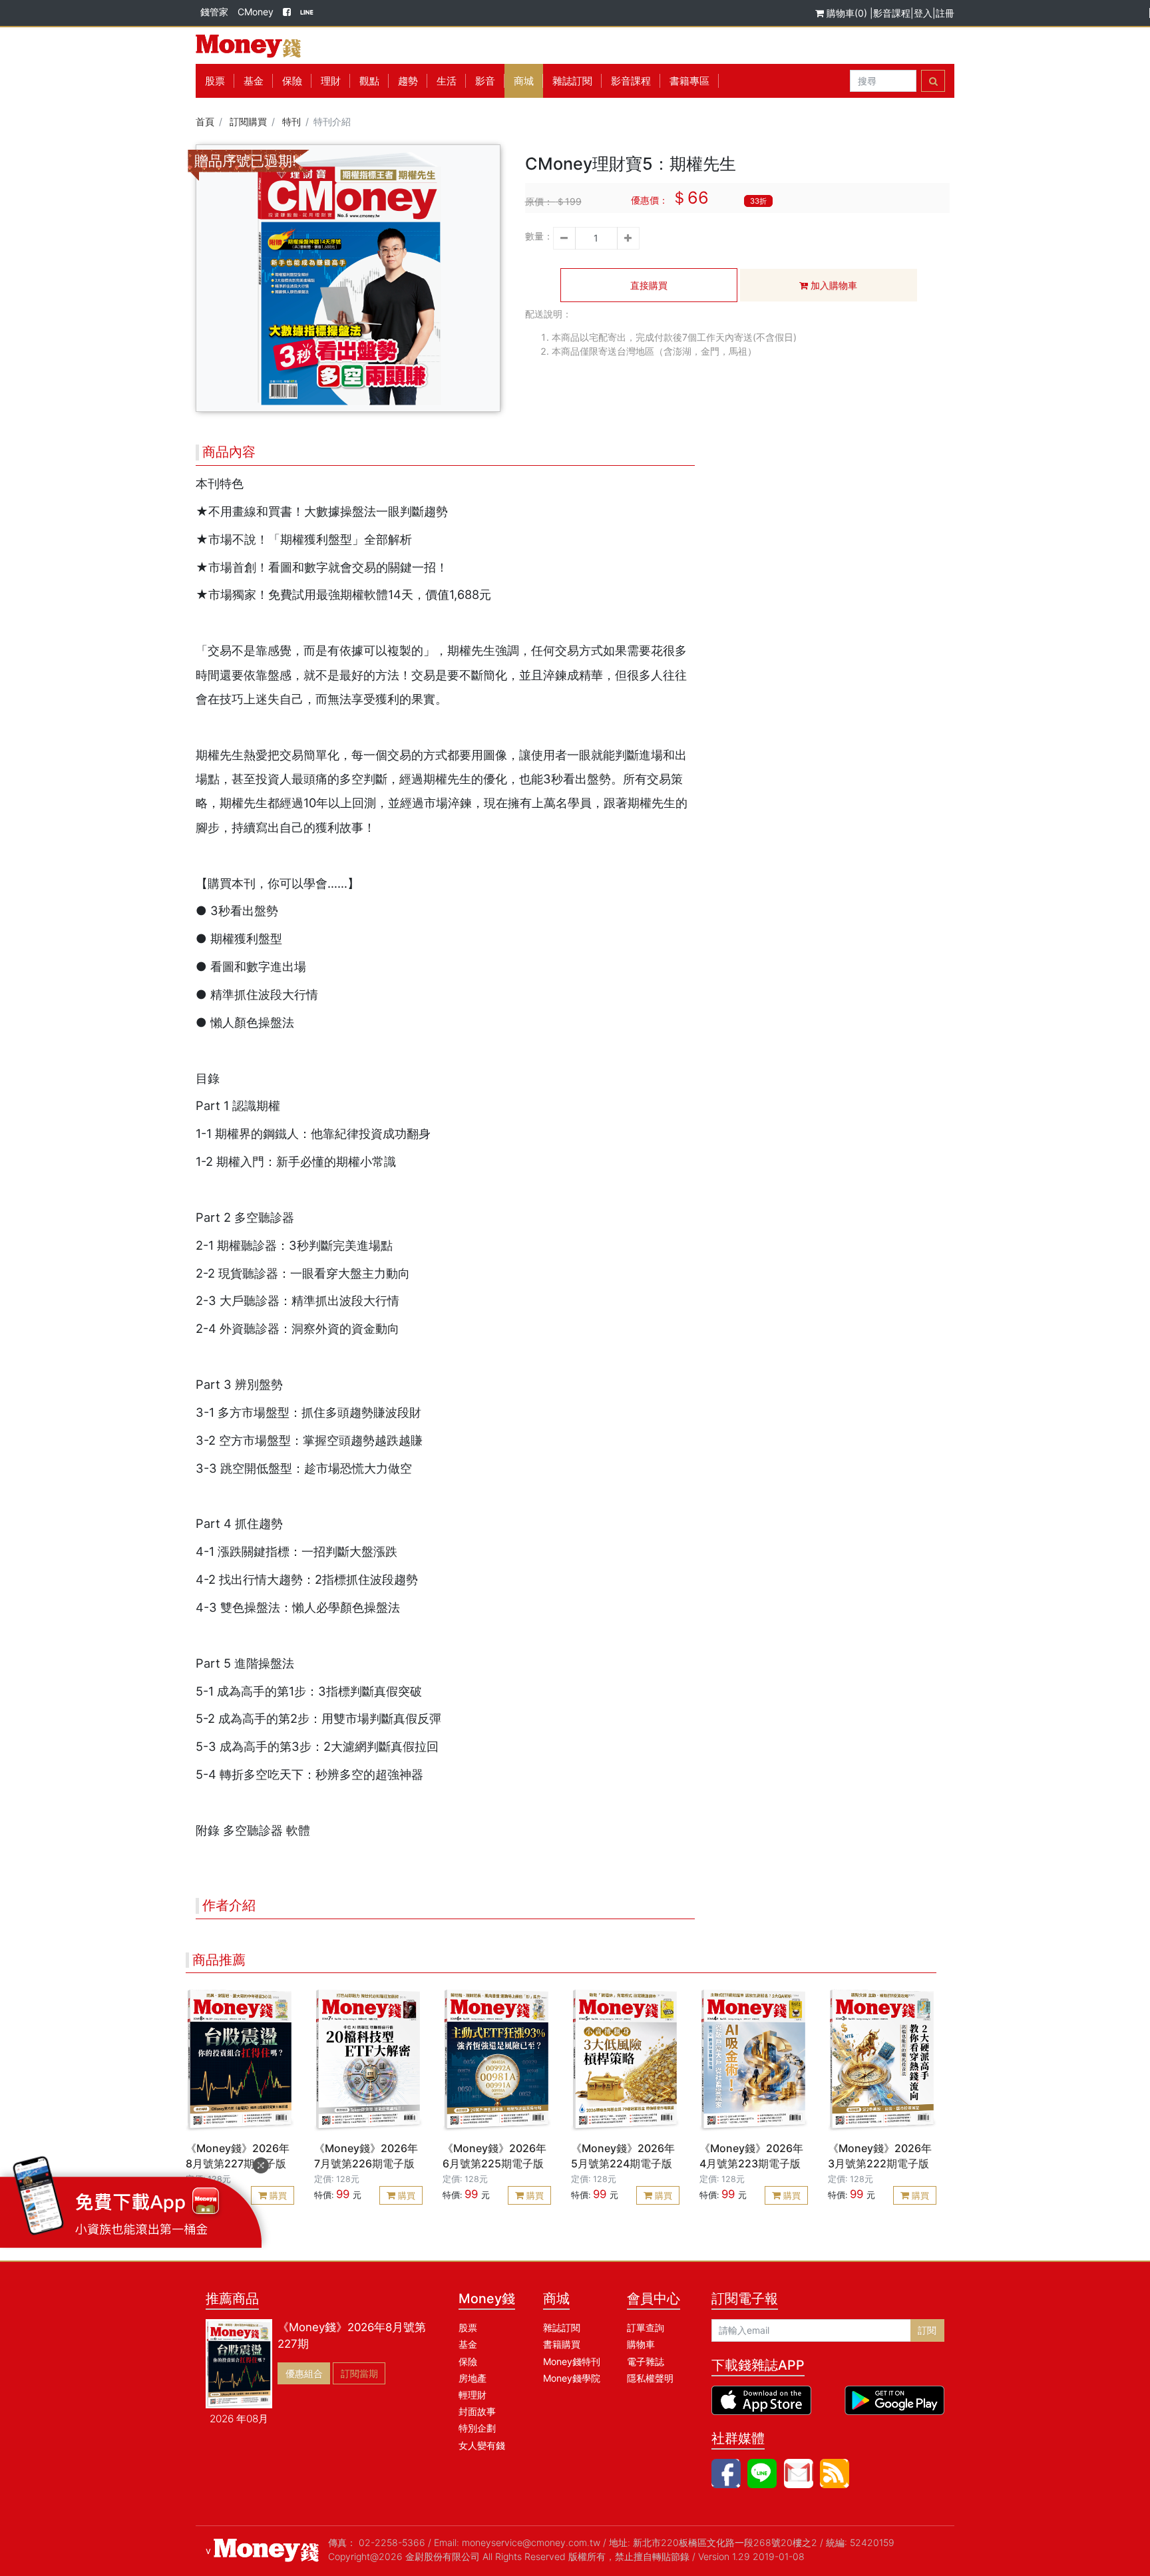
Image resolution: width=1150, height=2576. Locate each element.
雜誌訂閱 (572, 81)
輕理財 (473, 2395)
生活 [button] (447, 81)
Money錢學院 (572, 2378)
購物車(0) (847, 13)
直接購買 (649, 285)
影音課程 (892, 13)
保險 (292, 81)
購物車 (641, 2344)
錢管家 (214, 12)
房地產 (473, 2378)
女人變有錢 (482, 2445)
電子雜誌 (646, 2361)
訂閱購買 (248, 121)
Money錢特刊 (572, 2361)
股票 (215, 81)
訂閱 (927, 2330)
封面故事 (477, 2411)
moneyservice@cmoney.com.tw (531, 2542)
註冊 (945, 13)
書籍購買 (562, 2344)
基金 (468, 2344)
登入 (923, 13)
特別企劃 (477, 2428)
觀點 (369, 81)
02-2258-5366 (392, 2542)
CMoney (256, 12)
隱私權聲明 (650, 2378)
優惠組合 (304, 2373)
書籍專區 (689, 81)
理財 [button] (331, 81)
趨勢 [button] (408, 81)
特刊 (291, 121)
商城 (524, 81)
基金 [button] (254, 81)
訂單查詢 (646, 2327)
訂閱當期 (359, 2373)
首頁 (205, 121)
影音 (485, 81)
